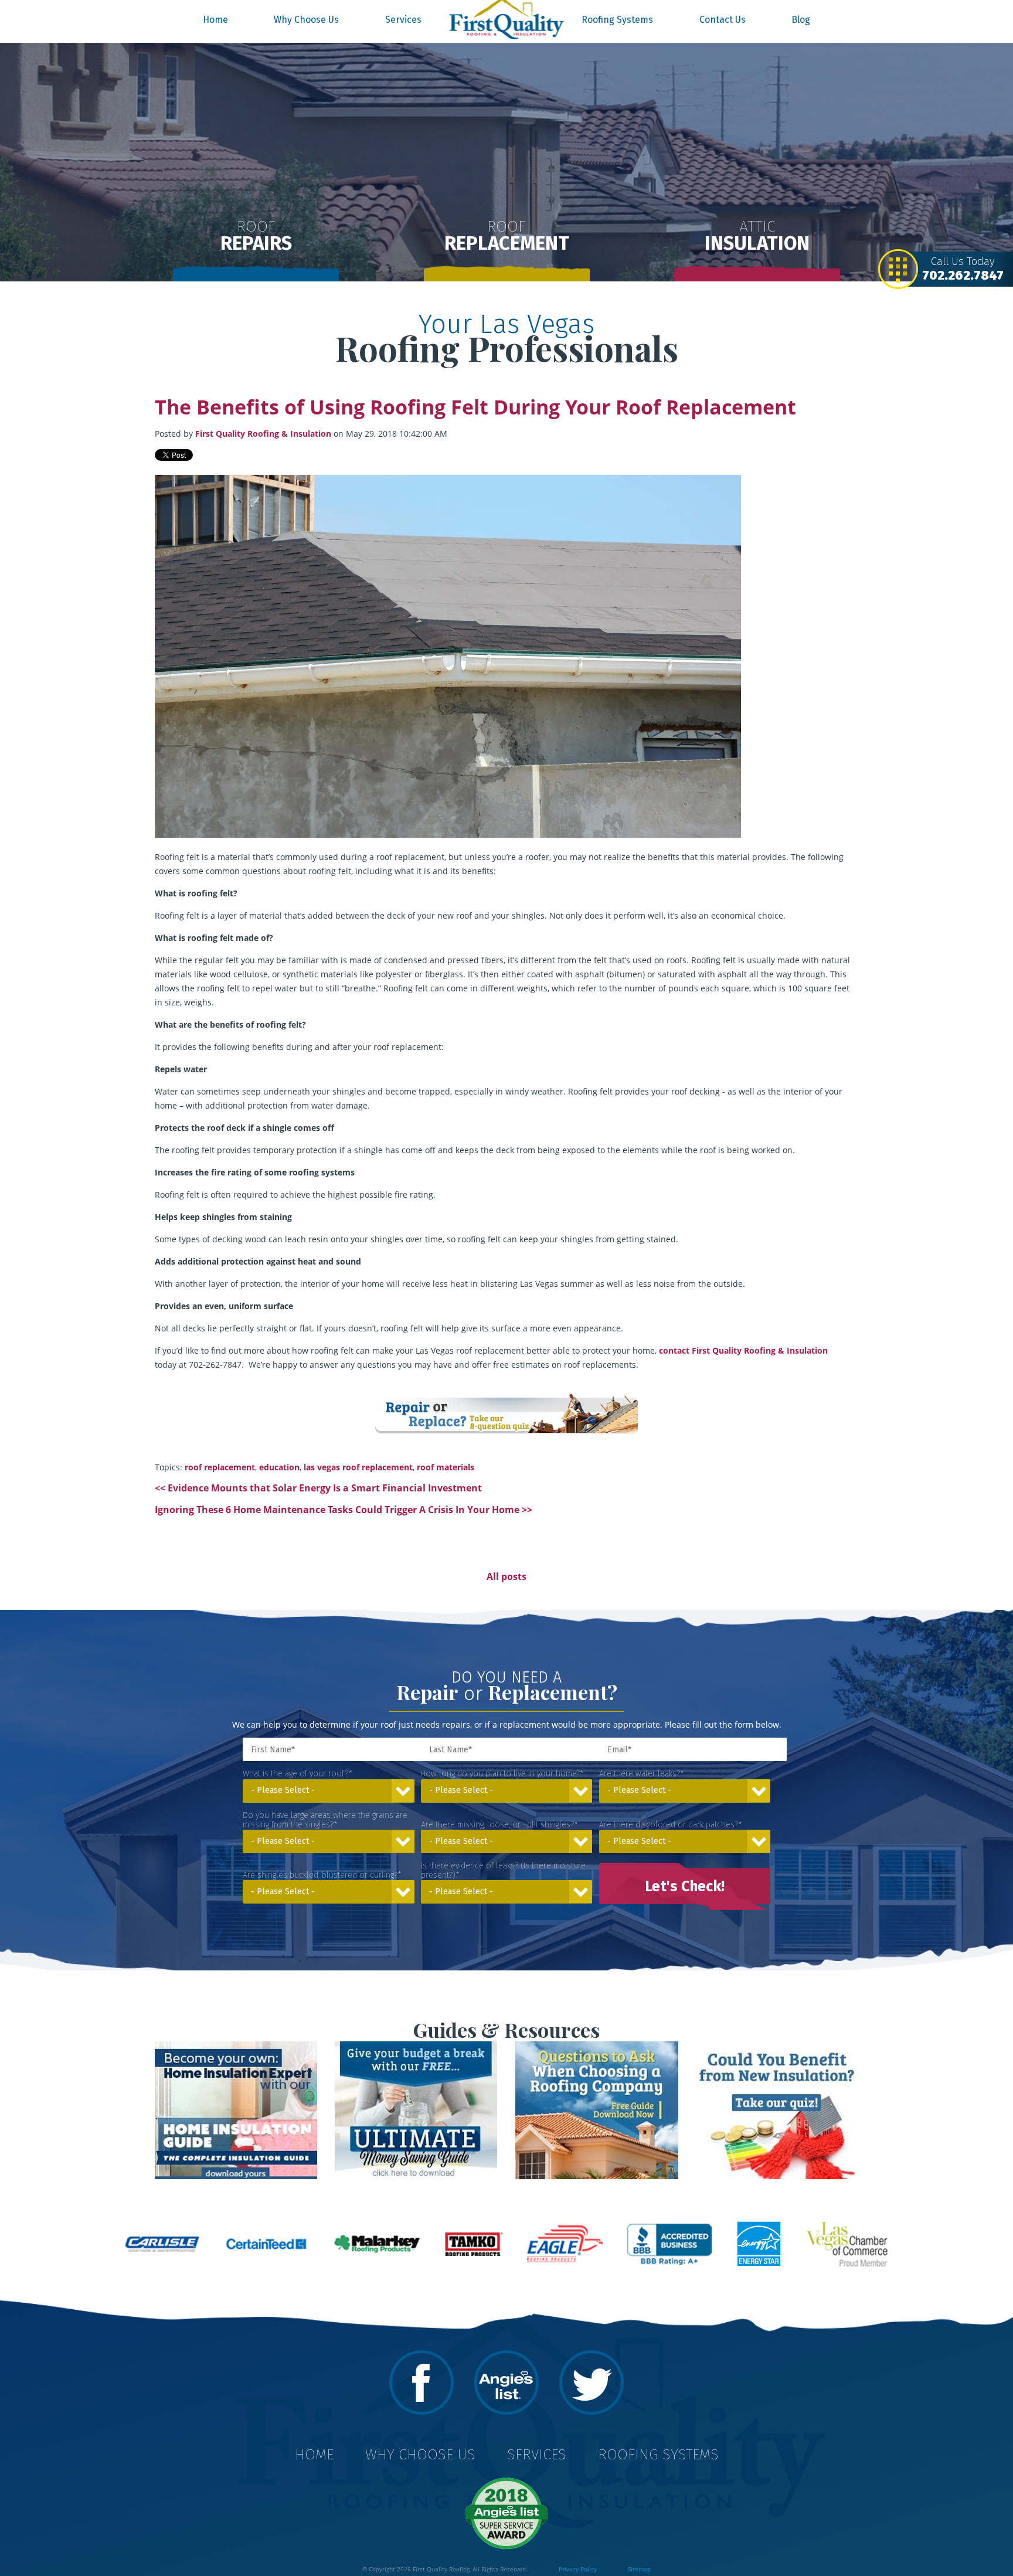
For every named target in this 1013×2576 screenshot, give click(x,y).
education (279, 1467)
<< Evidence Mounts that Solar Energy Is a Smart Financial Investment (318, 1488)
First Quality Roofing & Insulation (263, 434)
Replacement (507, 236)
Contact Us (723, 20)
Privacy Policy (578, 2569)
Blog (801, 20)
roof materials (446, 1467)
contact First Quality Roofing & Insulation (743, 1350)
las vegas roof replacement (358, 1467)
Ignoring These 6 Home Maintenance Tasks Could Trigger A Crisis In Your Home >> (344, 1510)
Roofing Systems (617, 20)
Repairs (256, 236)
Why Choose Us (306, 20)
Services (403, 20)
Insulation (757, 236)
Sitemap (639, 2569)
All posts (506, 1576)
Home (215, 20)
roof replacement (220, 1467)
